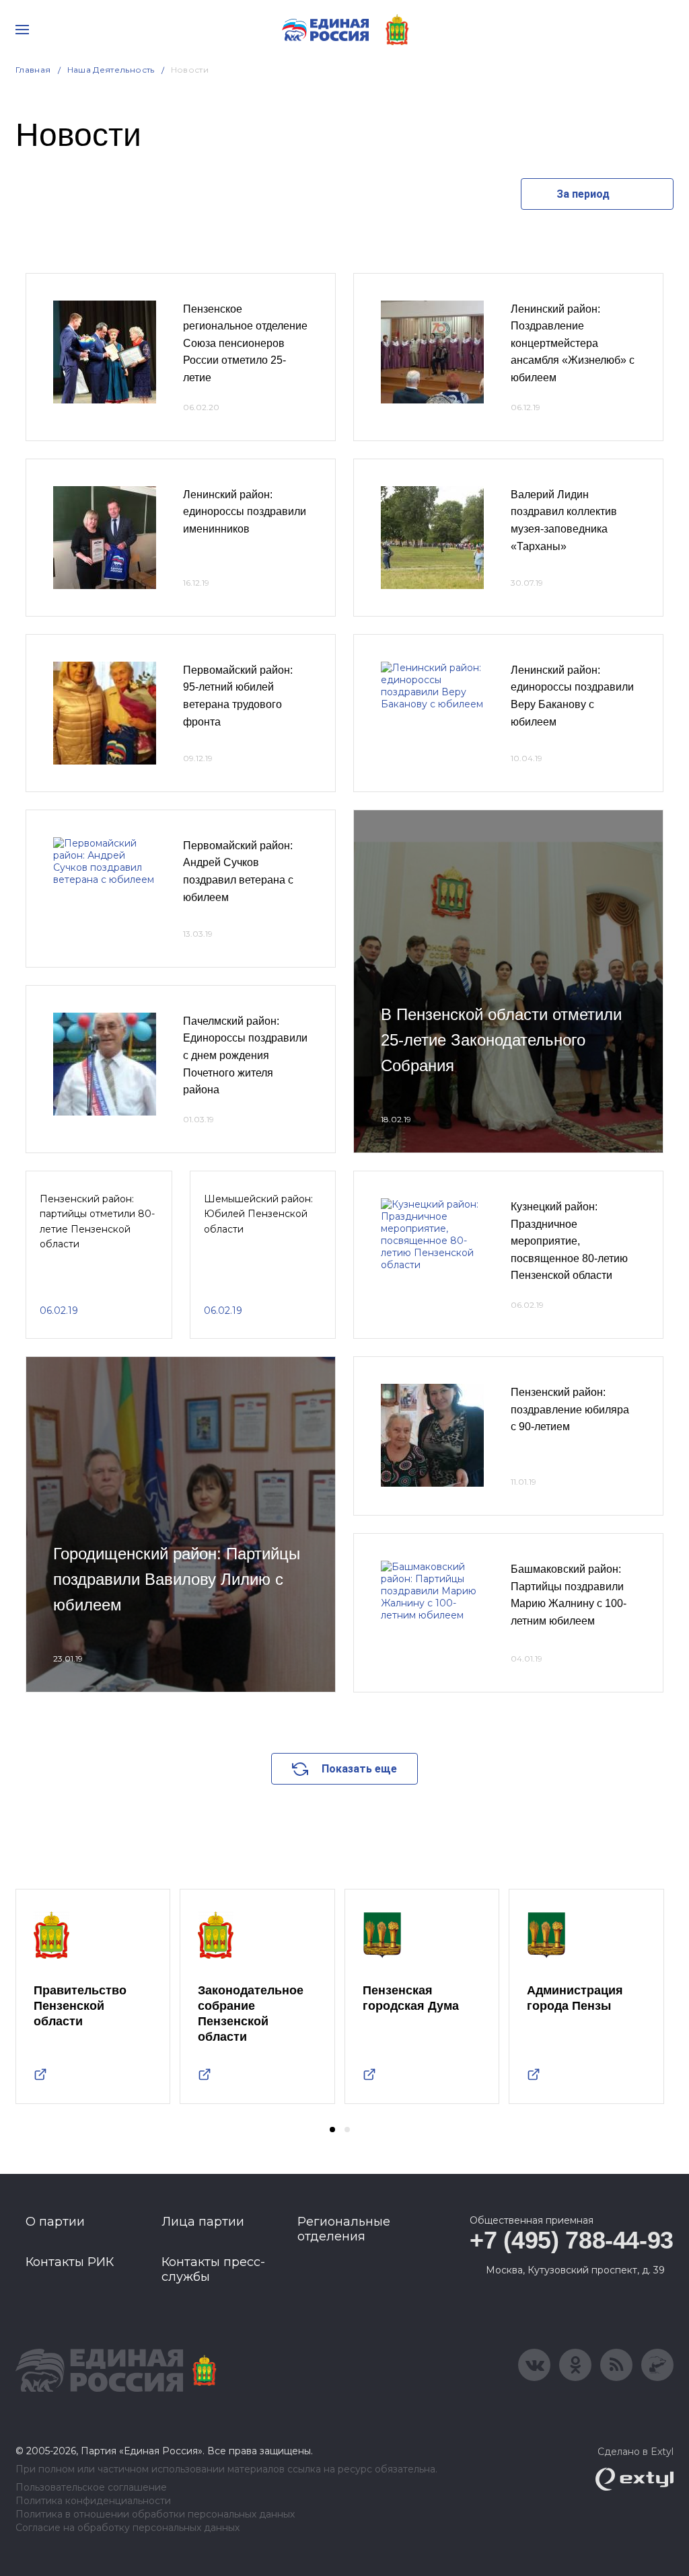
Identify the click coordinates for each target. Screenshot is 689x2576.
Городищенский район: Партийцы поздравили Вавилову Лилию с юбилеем (177, 1579)
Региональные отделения (344, 2229)
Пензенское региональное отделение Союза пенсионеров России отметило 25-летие (245, 343)
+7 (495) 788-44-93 (572, 2240)
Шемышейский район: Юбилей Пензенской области (258, 1214)
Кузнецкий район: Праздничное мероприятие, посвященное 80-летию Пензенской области (569, 1241)
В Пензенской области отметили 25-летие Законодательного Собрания (501, 1040)
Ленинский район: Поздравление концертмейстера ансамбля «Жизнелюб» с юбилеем (573, 343)
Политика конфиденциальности (93, 2501)
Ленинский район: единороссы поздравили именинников (245, 512)
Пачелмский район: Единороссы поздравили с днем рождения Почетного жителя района (245, 1055)
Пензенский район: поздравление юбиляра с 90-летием (570, 1409)
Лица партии (203, 2222)
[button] (332, 2130)
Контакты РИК (70, 2262)
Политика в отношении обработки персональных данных (155, 2514)
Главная (33, 70)
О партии (55, 2222)
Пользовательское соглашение (91, 2488)
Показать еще (359, 1769)
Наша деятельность (111, 70)
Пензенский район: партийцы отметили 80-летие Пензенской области (97, 1221)
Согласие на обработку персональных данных (128, 2528)
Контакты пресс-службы (213, 2269)
